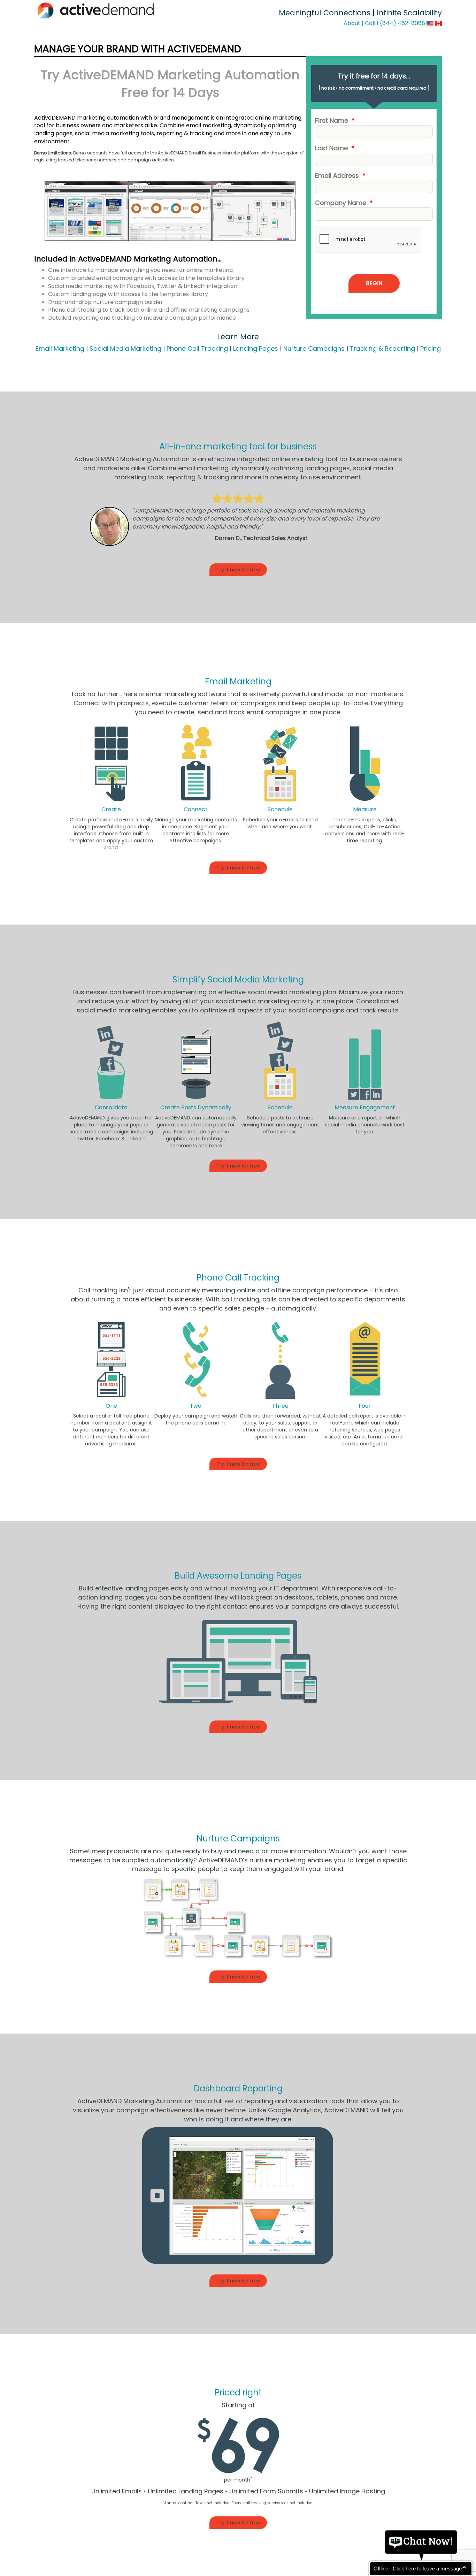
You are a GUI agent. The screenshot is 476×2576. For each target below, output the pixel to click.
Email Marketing (60, 348)
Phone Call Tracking (197, 348)
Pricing (431, 348)
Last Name (335, 148)
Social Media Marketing (125, 348)
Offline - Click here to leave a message (418, 2569)
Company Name (344, 203)
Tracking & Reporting (382, 348)
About (352, 23)
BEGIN (374, 283)
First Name (335, 120)
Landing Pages (256, 348)
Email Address (340, 176)
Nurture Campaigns (314, 348)
